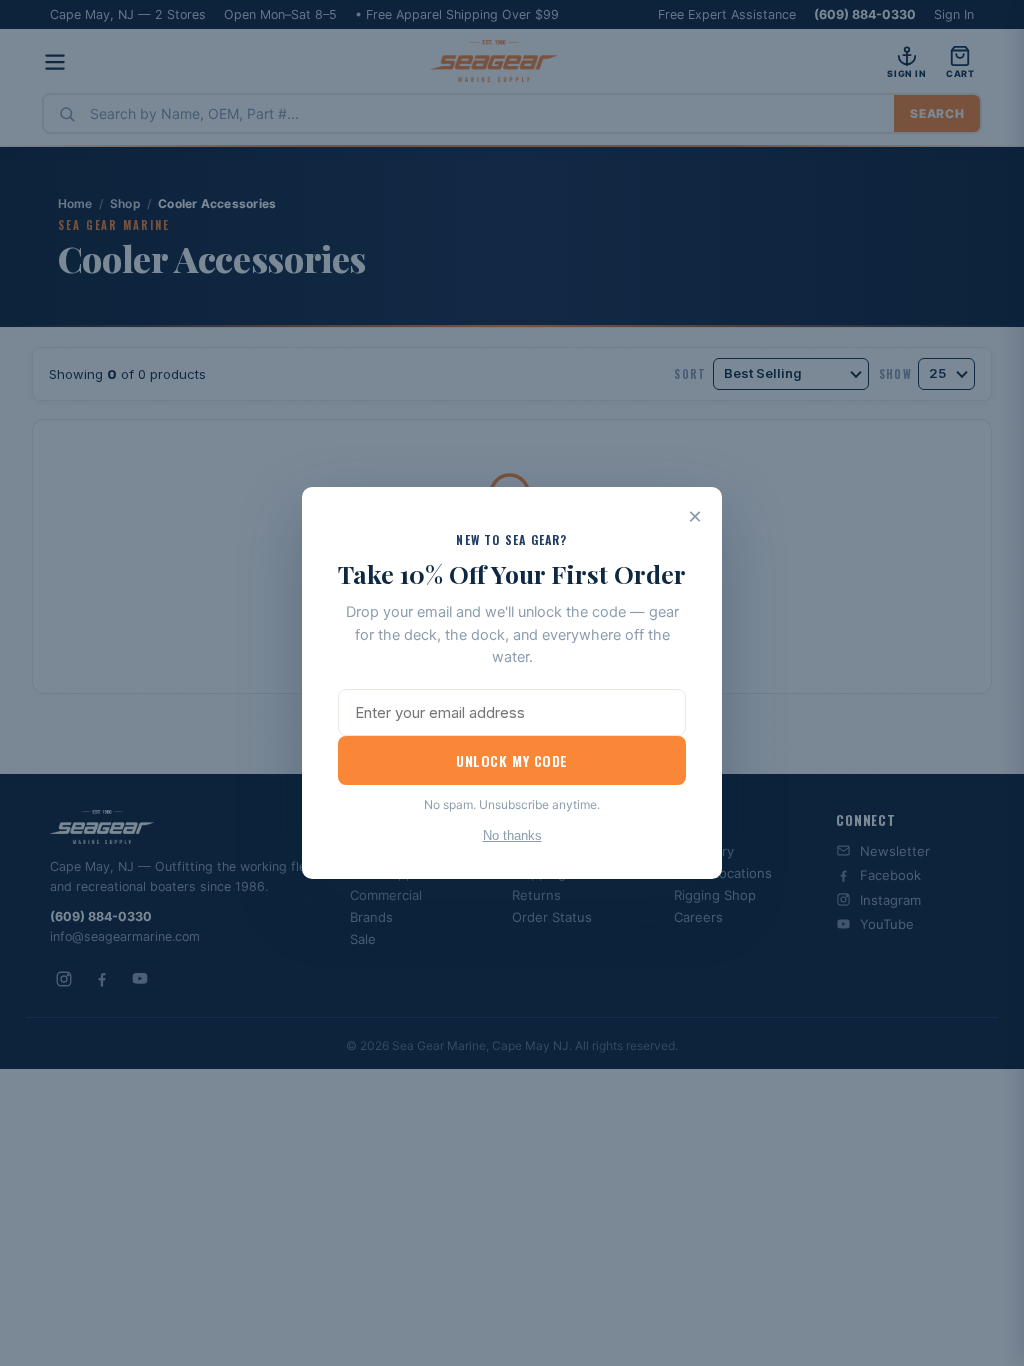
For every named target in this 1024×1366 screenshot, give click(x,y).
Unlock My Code (512, 760)
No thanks (512, 835)
